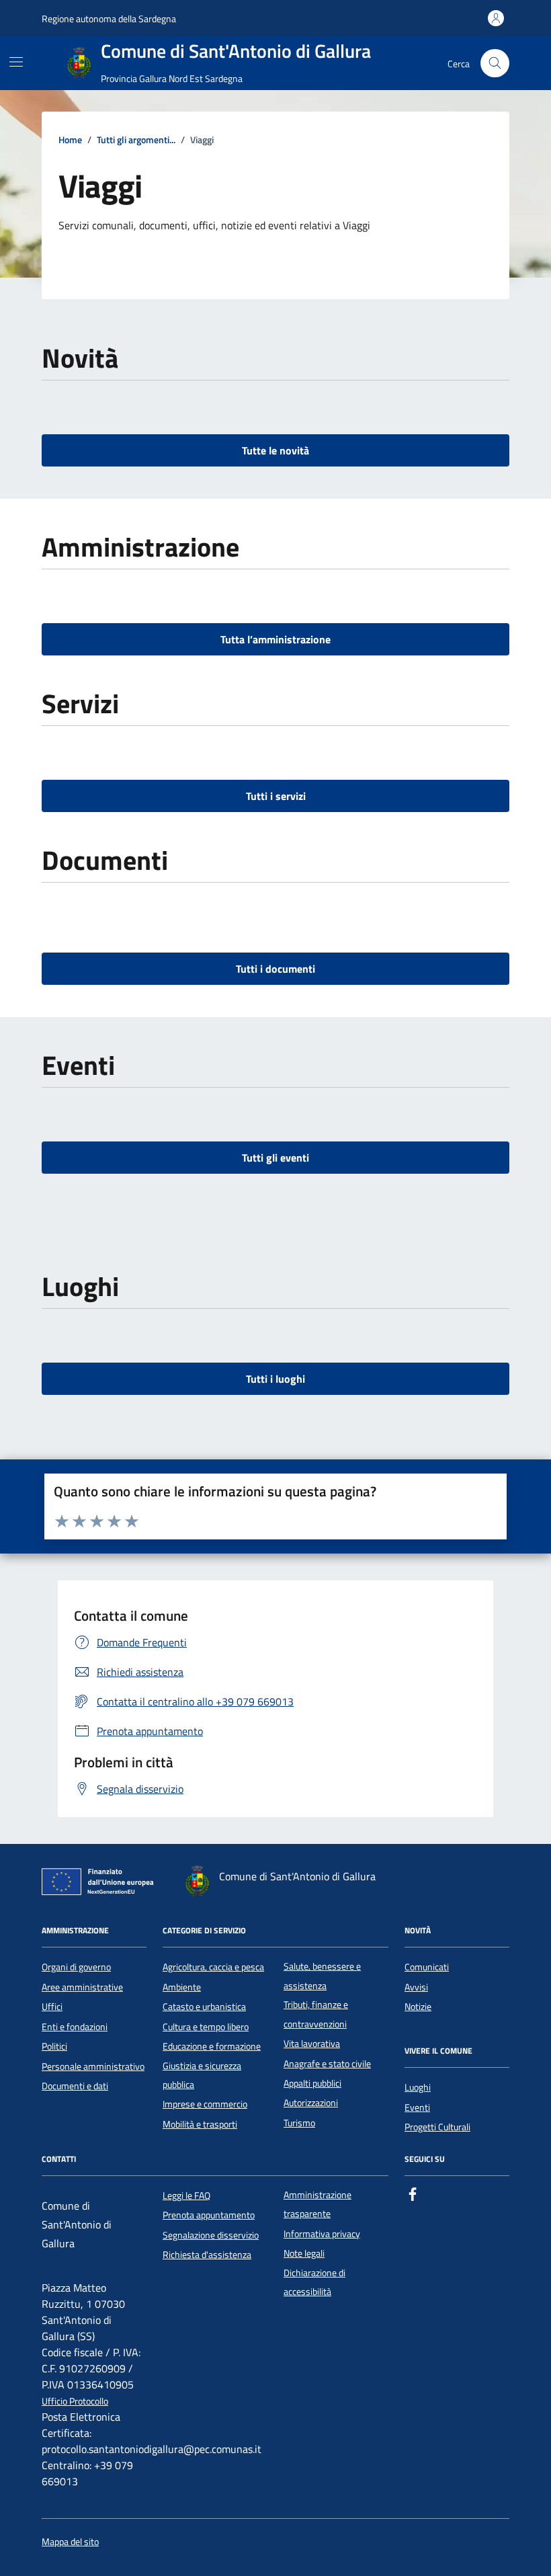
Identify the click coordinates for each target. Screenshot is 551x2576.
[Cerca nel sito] (495, 64)
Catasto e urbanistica (204, 2007)
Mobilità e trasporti (200, 2124)
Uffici (52, 2007)
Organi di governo (76, 1967)
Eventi (417, 2107)
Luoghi (418, 2087)
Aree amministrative (82, 1987)
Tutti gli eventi (275, 1158)
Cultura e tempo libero (206, 2027)
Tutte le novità (275, 450)
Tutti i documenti (275, 969)
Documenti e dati (75, 2086)
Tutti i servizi (276, 796)
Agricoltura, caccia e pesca (213, 1967)
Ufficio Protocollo (75, 2402)
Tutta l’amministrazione (275, 639)
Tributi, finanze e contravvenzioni (316, 2014)
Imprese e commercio (205, 2104)
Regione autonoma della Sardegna (109, 18)
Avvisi (416, 1987)
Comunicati (427, 1967)
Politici (54, 2046)
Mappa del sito (70, 2542)
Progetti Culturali (437, 2127)
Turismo (299, 2123)
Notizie (418, 2007)
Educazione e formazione (212, 2046)
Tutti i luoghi (275, 1379)
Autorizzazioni (311, 2103)
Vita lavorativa (312, 2044)
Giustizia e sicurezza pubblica (202, 2075)
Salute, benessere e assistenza (322, 1976)
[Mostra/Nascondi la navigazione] (16, 62)
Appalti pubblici (312, 2083)
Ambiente (182, 1987)
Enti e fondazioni (75, 2027)
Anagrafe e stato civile (327, 2064)
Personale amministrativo (93, 2066)
